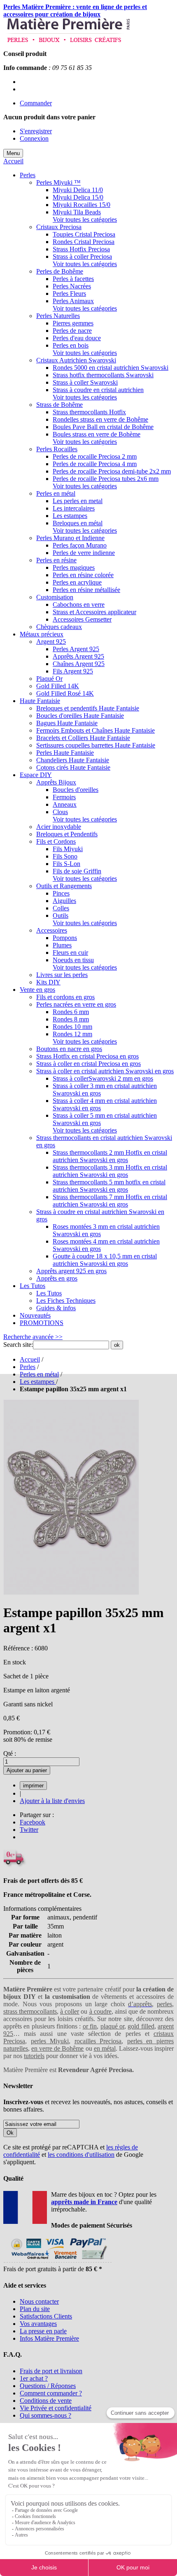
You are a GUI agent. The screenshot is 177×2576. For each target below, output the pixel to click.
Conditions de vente (46, 2401)
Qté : (10, 1753)
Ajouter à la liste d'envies (52, 1801)
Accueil (13, 161)
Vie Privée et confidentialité (56, 2408)
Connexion (34, 138)
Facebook (33, 1822)
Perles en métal (39, 1374)
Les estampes (38, 1382)
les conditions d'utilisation (81, 2155)
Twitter (29, 1830)
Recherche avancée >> (33, 1337)
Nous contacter (39, 2301)
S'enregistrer (36, 131)
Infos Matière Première (49, 2338)
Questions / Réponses (48, 2386)
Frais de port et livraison (51, 2371)
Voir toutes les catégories (85, 219)
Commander (36, 103)
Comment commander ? (51, 2393)
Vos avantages (38, 2324)
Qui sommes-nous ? (45, 2415)
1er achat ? (34, 2378)
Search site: (18, 1345)
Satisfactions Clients (46, 2316)
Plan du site (35, 2309)
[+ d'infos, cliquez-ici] (57, 2262)
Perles (28, 1367)
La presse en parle (43, 2331)
